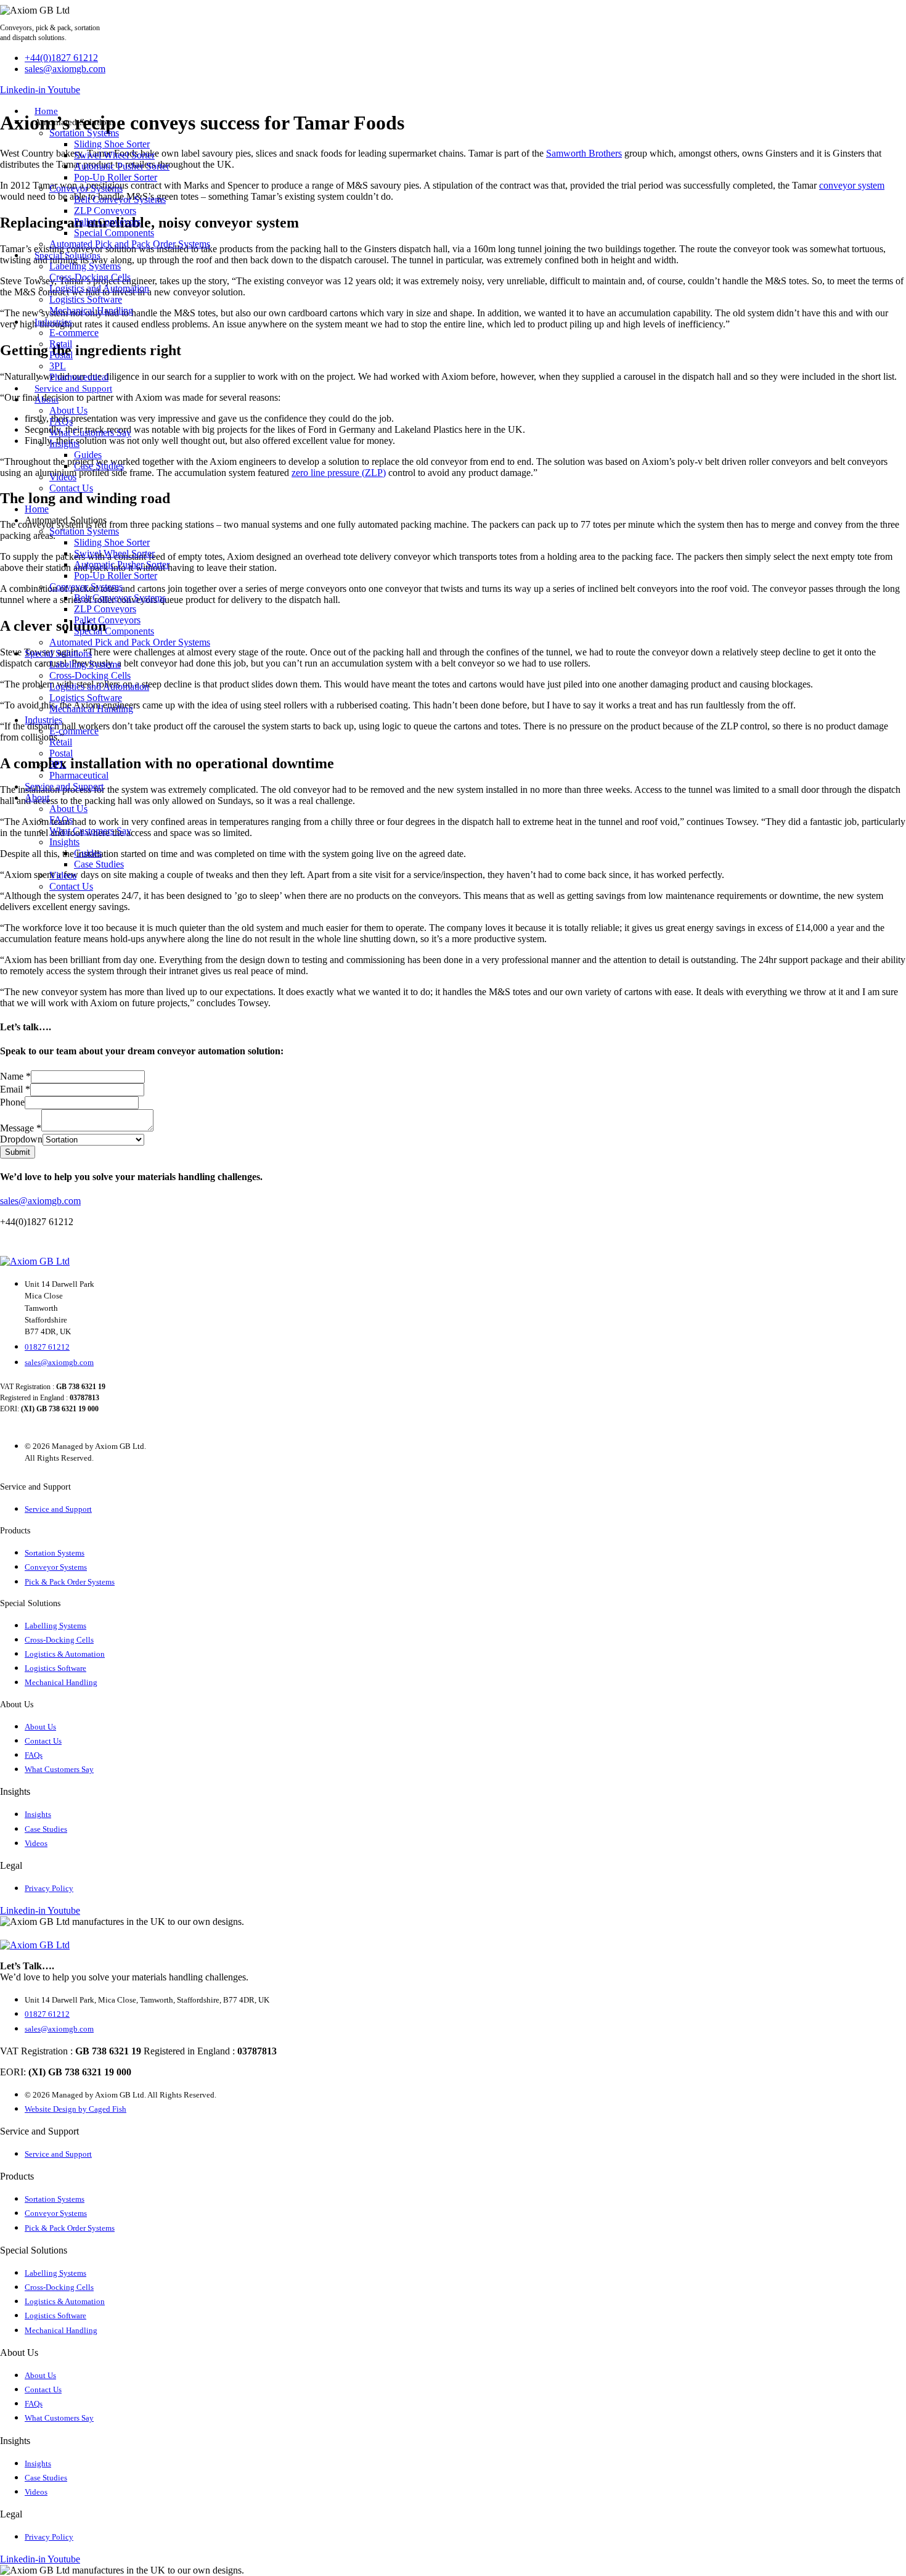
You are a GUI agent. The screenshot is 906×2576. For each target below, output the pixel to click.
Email (15, 1089)
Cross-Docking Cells (90, 277)
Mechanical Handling (91, 310)
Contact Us (71, 488)
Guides (88, 455)
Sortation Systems (84, 133)
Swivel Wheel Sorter (114, 155)
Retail (61, 344)
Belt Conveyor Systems (120, 199)
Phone (12, 1102)
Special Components (114, 233)
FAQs (61, 421)
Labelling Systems (85, 266)
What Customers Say (90, 433)
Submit (18, 1152)
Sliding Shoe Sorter (112, 144)
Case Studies (99, 466)
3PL (58, 366)
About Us (68, 410)
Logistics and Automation (99, 288)
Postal (61, 355)
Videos (63, 477)
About (47, 400)
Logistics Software (86, 299)
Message (21, 1128)
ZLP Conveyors (105, 211)
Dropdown (21, 1139)
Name (15, 1076)
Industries (53, 322)
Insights (64, 444)
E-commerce (74, 333)
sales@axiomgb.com (40, 1201)
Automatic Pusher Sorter (122, 166)
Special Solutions (67, 255)
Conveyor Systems (86, 188)
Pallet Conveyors (107, 222)
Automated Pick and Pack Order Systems (130, 244)
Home (46, 111)
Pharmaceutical (79, 377)
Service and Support (73, 388)
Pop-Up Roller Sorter (116, 177)
